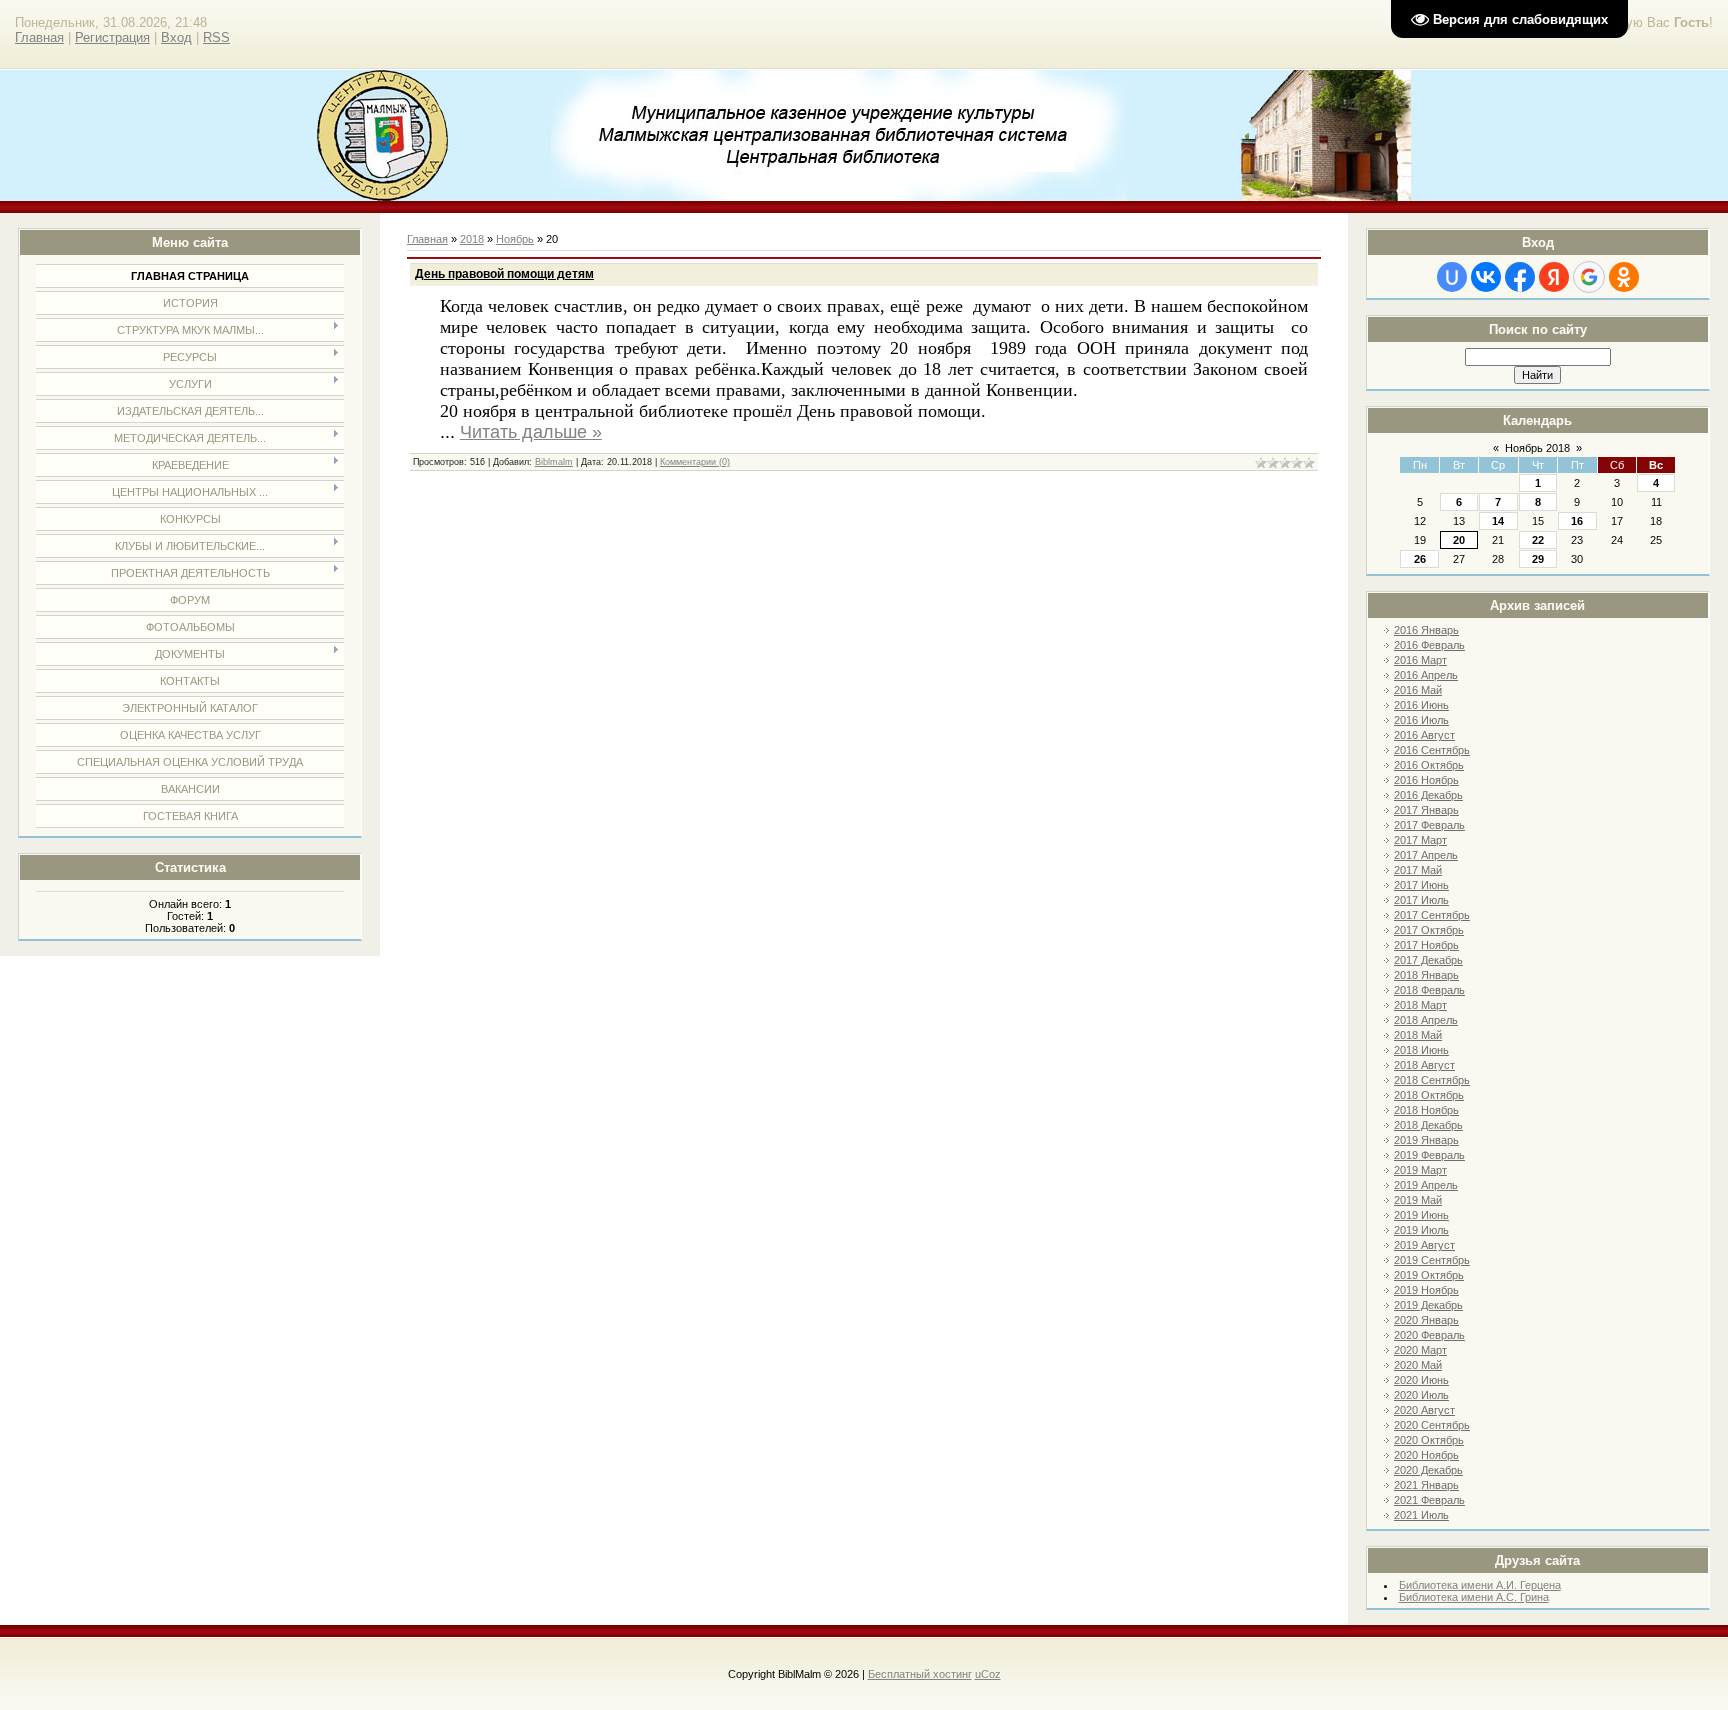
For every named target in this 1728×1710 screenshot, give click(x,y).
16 (1577, 521)
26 (1420, 559)
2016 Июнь (1421, 705)
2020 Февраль (1429, 1335)
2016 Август (1424, 735)
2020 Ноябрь (1426, 1455)
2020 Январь (1426, 1320)
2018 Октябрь (1429, 1095)
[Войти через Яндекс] (1554, 277)
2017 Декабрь (1428, 960)
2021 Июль (1421, 1515)
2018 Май (1418, 1035)
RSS (216, 37)
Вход (176, 37)
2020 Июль (1421, 1395)
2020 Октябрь (1429, 1440)
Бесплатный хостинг (920, 1674)
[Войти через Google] (1589, 277)
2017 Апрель (1426, 855)
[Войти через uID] (1452, 277)
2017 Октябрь (1429, 930)
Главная (39, 37)
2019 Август (1424, 1245)
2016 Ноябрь (1426, 780)
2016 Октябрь (1429, 765)
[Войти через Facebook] (1520, 277)
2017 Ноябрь (1426, 945)
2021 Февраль (1429, 1500)
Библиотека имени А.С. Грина (1474, 1597)
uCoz (988, 1674)
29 (1538, 559)
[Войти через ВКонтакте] (1486, 277)
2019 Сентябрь (1432, 1260)
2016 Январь (1426, 630)
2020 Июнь (1421, 1380)
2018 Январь (1426, 975)
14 (1498, 521)
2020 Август (1424, 1410)
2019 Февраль (1429, 1155)
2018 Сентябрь (1432, 1080)
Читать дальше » (531, 432)
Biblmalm (554, 462)
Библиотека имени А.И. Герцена (1480, 1585)
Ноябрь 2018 (1537, 448)
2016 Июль (1421, 720)
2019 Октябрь (1429, 1275)
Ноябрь (515, 239)
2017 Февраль (1429, 825)
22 (1538, 540)
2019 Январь (1426, 1140)
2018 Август (1424, 1065)
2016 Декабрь (1428, 795)
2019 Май (1418, 1200)
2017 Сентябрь (1432, 915)
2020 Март (1420, 1350)
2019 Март (1420, 1170)
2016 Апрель (1426, 675)
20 (1459, 540)
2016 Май (1418, 690)
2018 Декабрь (1428, 1125)
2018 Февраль (1429, 990)
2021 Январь (1426, 1485)
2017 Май (1418, 870)
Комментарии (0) (695, 462)
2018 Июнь (1421, 1050)
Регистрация (112, 37)
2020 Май (1418, 1365)
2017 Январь (1426, 810)
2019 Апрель (1426, 1185)
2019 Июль (1421, 1230)
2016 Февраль (1429, 645)
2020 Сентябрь (1432, 1425)
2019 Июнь (1421, 1215)
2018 (472, 239)
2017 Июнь (1421, 885)
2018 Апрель (1426, 1020)
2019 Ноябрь (1426, 1290)
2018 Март (1420, 1005)
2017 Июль (1421, 900)
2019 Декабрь (1428, 1305)
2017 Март (1420, 840)
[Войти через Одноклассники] (1624, 277)
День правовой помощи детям (504, 274)
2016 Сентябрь (1432, 750)
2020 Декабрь (1428, 1470)
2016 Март (1420, 660)
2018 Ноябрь (1426, 1110)
